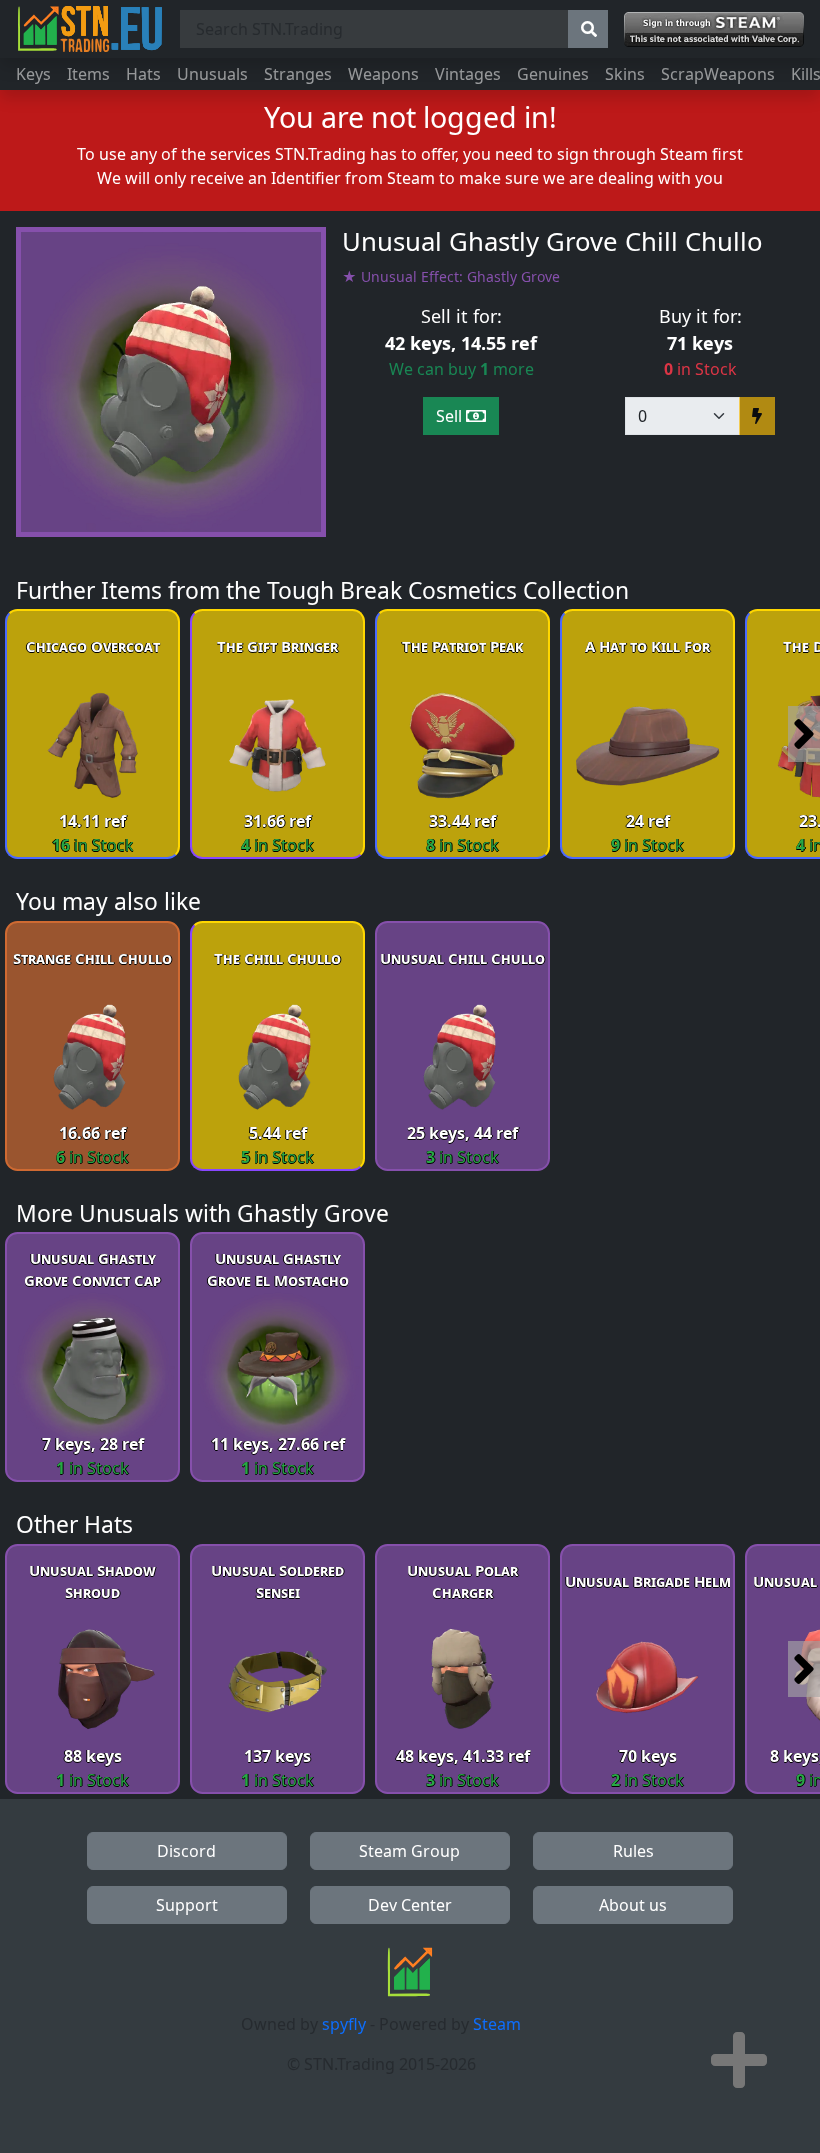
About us (633, 1905)
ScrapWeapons (718, 74)
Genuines (553, 74)
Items (88, 74)
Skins (625, 74)
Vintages (468, 74)
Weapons (383, 74)
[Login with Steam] (714, 29)
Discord (186, 1851)
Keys (33, 74)
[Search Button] (588, 29)
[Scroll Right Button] (804, 734)
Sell (451, 416)
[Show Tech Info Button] (739, 2060)
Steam (497, 2024)
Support (187, 1905)
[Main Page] (90, 29)
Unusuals (212, 74)
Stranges (298, 74)
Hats (143, 74)
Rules (633, 1851)
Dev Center (410, 1905)
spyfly (344, 2024)
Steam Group (409, 1851)
